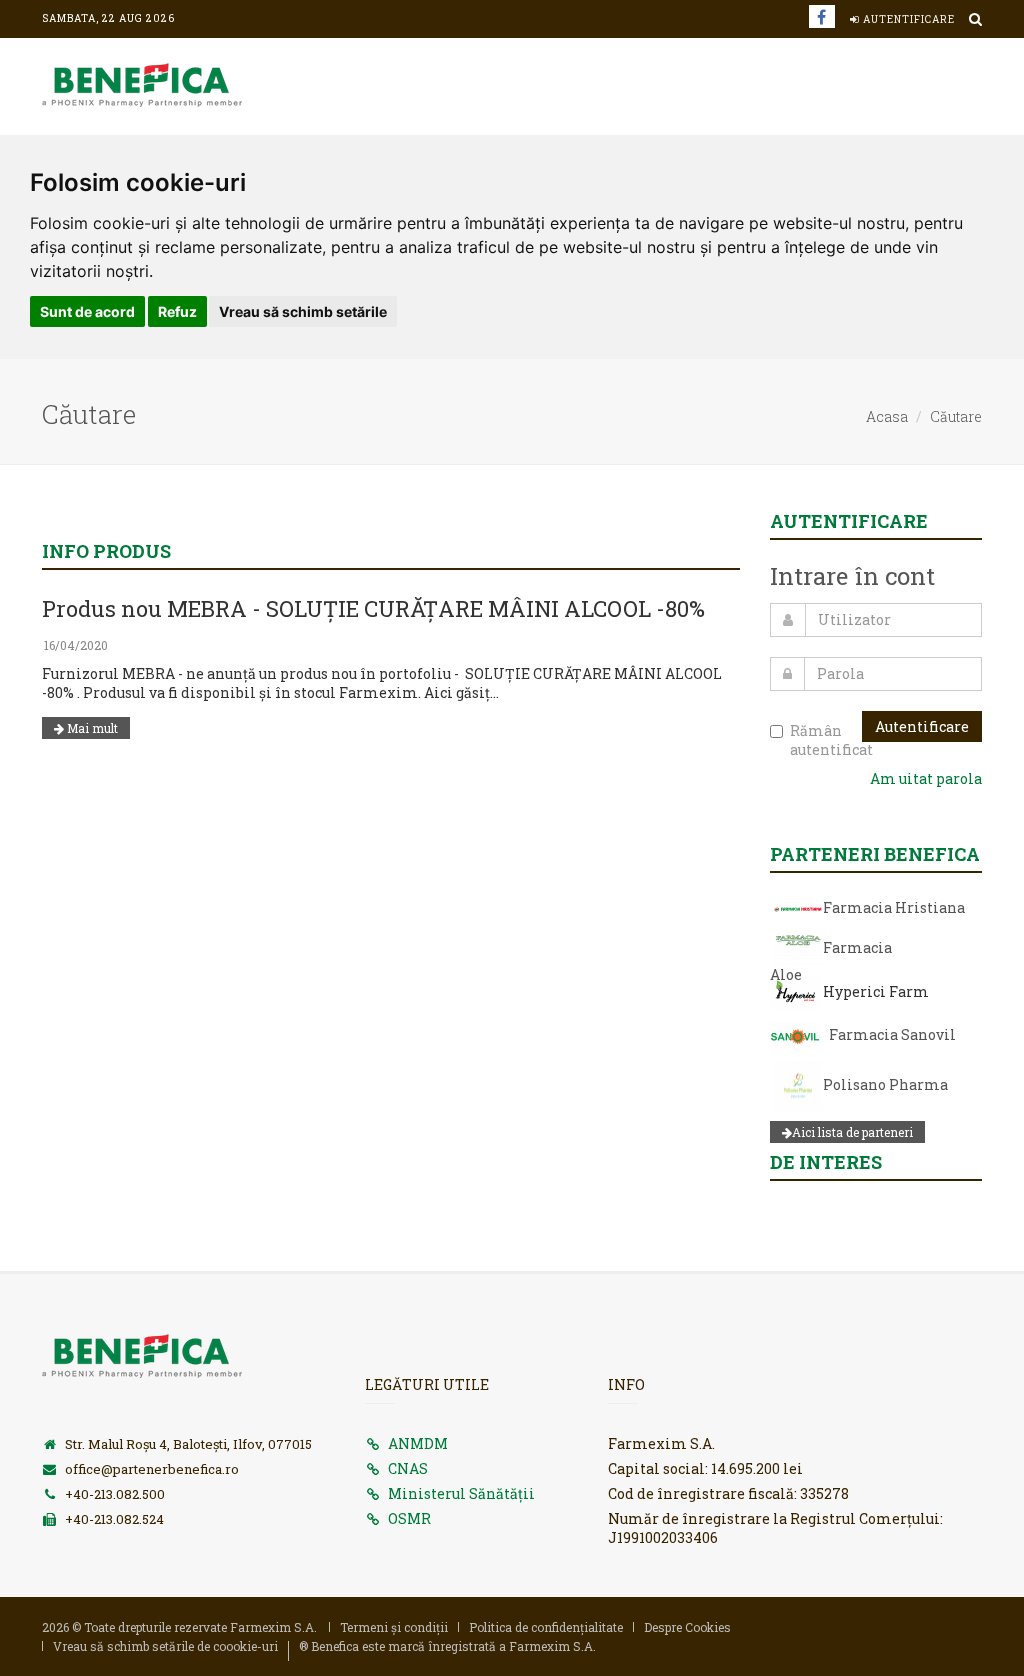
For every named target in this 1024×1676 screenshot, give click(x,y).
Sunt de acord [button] (87, 311)
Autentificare (907, 19)
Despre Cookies (687, 1627)
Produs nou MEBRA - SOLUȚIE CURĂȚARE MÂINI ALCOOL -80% (373, 608)
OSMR (409, 1518)
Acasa (887, 416)
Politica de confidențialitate (546, 1627)
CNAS (408, 1468)
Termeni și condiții (394, 1627)
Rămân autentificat (825, 740)
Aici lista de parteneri (852, 1132)
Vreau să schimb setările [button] (303, 311)
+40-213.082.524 (114, 1519)
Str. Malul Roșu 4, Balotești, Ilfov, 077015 (188, 1444)
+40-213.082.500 (115, 1494)
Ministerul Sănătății (461, 1493)
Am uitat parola (926, 778)
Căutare (956, 416)
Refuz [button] (177, 311)
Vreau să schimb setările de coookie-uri (165, 1646)
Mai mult (91, 728)
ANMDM (418, 1443)
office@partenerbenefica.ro (152, 1469)
